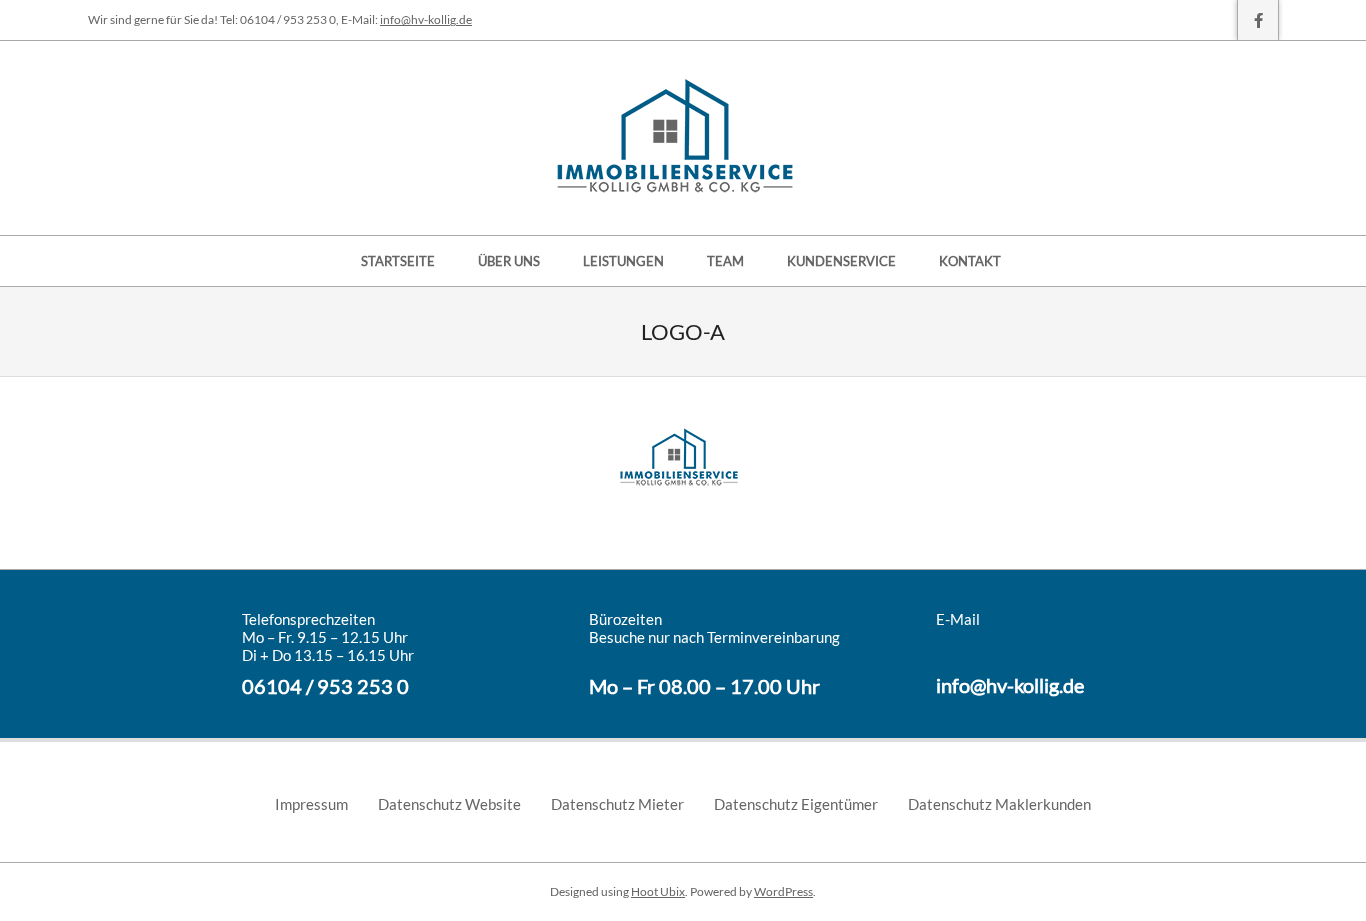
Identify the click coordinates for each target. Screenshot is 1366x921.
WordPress (783, 891)
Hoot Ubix (658, 891)
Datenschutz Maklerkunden (999, 804)
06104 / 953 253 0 (325, 686)
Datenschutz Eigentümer (796, 804)
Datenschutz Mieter (617, 804)
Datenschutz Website (449, 804)
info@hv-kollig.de (426, 19)
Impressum (311, 804)
